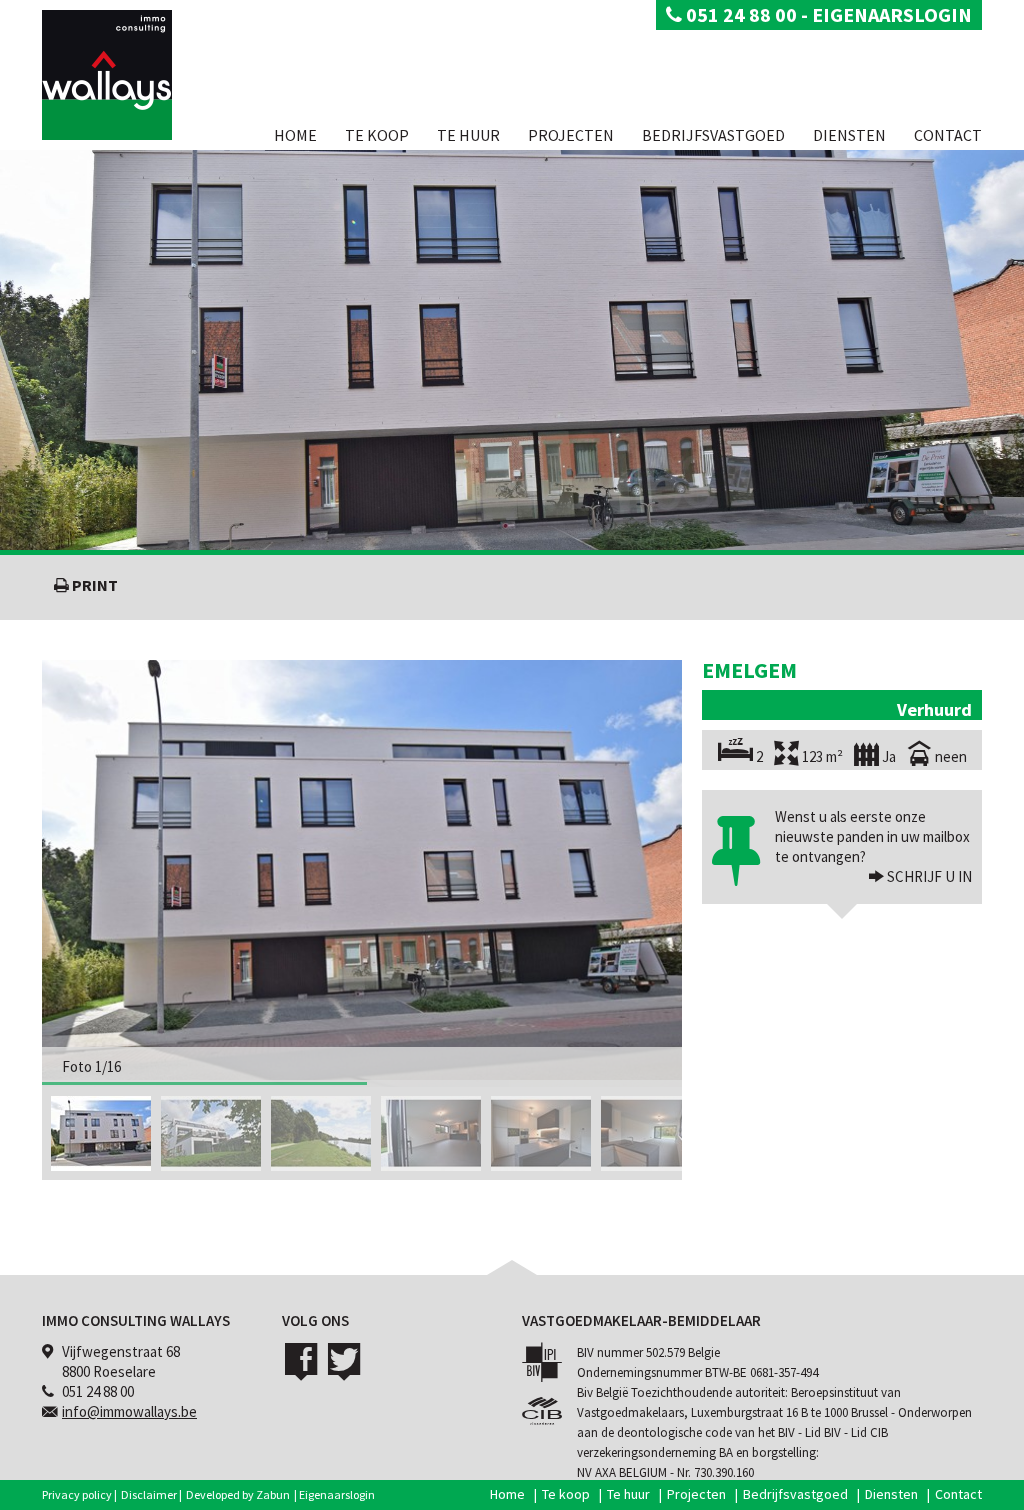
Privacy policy (77, 1494)
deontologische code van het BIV (706, 1432)
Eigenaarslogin (337, 1494)
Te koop (377, 135)
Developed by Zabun (238, 1494)
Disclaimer (149, 1494)
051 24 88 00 (739, 14)
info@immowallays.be (129, 1411)
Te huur (468, 135)
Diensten (849, 135)
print (93, 585)
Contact (948, 135)
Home (295, 135)
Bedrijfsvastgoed (713, 135)
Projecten (571, 135)
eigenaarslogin (892, 14)
